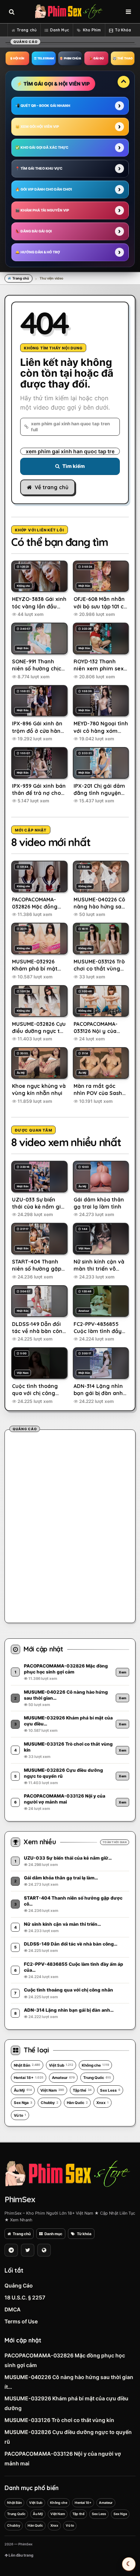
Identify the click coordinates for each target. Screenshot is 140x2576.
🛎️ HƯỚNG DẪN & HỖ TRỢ (38, 252)
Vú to (20, 2115)
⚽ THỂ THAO (123, 58)
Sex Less (110, 2090)
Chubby (49, 2103)
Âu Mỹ (23, 2090)
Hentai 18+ (29, 2077)
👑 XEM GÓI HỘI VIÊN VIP (37, 127)
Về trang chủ (52, 487)
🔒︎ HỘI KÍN (17, 58)
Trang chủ (27, 30)
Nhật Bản (27, 2065)
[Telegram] (11, 2250)
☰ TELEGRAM (44, 58)
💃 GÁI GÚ (96, 58)
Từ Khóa (123, 30)
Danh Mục (60, 30)
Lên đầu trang (21, 2555)
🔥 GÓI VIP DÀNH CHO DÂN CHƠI (44, 189)
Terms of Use (21, 2321)
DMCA (13, 2309)
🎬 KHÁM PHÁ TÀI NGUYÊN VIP (42, 210)
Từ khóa (84, 2234)
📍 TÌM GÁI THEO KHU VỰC (39, 168)
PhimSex (20, 2199)
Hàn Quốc (77, 2103)
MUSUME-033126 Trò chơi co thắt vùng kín (59, 2420)
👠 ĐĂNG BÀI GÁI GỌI (34, 231)
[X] (28, 2250)
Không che (95, 2065)
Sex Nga (23, 2103)
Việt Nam (52, 2090)
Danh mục (53, 2234)
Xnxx (102, 2103)
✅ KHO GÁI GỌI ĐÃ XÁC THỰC (42, 147)
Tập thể (82, 2090)
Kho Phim (92, 30)
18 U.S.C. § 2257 (25, 2297)
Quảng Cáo (19, 2285)
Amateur (63, 2077)
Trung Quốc (97, 2077)
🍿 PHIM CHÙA (70, 58)
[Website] (44, 2250)
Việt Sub (61, 2065)
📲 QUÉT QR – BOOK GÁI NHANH (43, 106)
